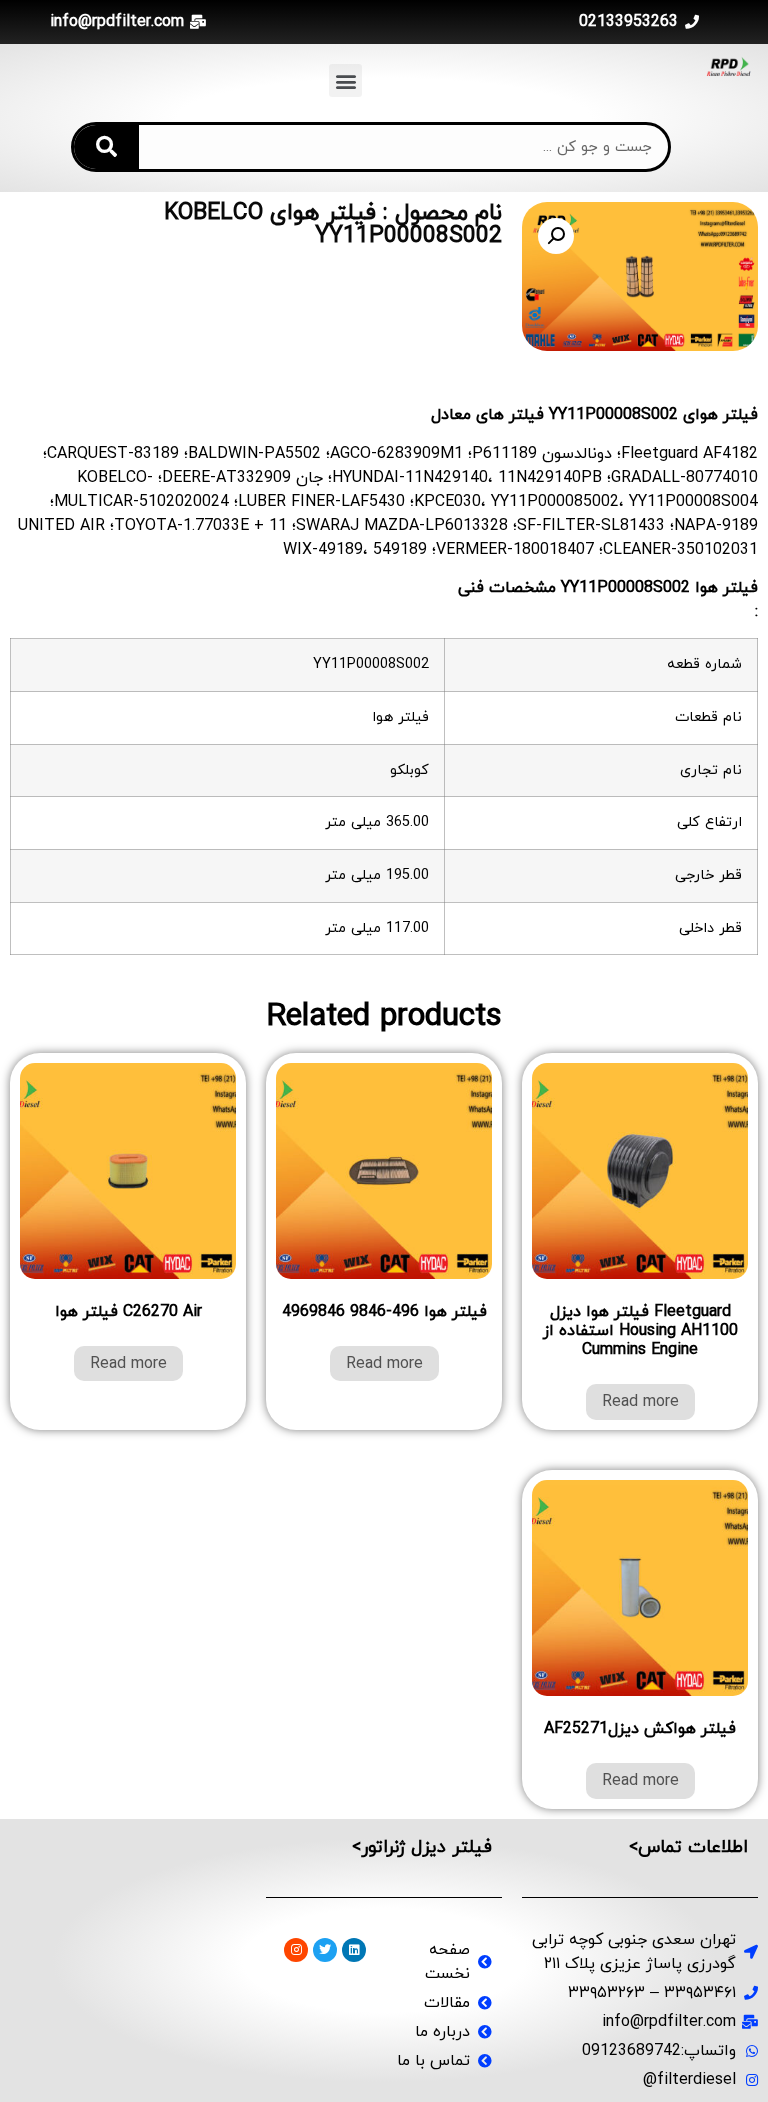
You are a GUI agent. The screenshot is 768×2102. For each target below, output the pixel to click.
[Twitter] (325, 1950)
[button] (345, 80)
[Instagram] (296, 1950)
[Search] (106, 147)
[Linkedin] (354, 1950)
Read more (640, 1402)
